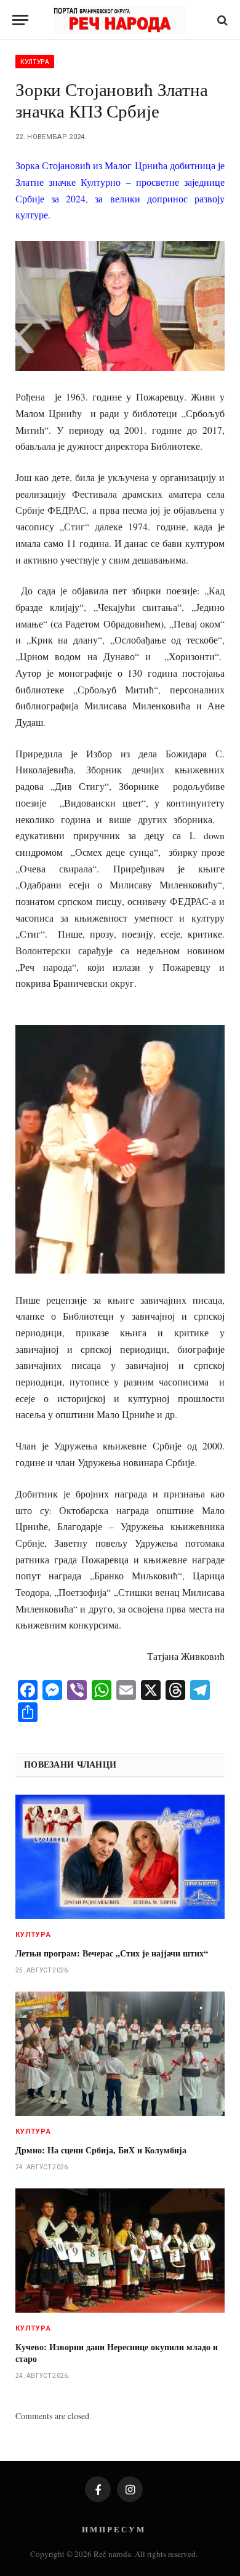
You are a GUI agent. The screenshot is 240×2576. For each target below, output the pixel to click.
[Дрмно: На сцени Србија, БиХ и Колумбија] (120, 2054)
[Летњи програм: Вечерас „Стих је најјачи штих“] (120, 1857)
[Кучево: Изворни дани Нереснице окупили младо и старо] (120, 2251)
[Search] (221, 20)
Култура (35, 62)
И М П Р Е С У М (113, 2529)
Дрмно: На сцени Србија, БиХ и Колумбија (101, 2150)
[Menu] (20, 20)
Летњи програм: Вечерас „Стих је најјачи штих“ (112, 1953)
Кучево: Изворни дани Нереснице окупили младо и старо (117, 2353)
